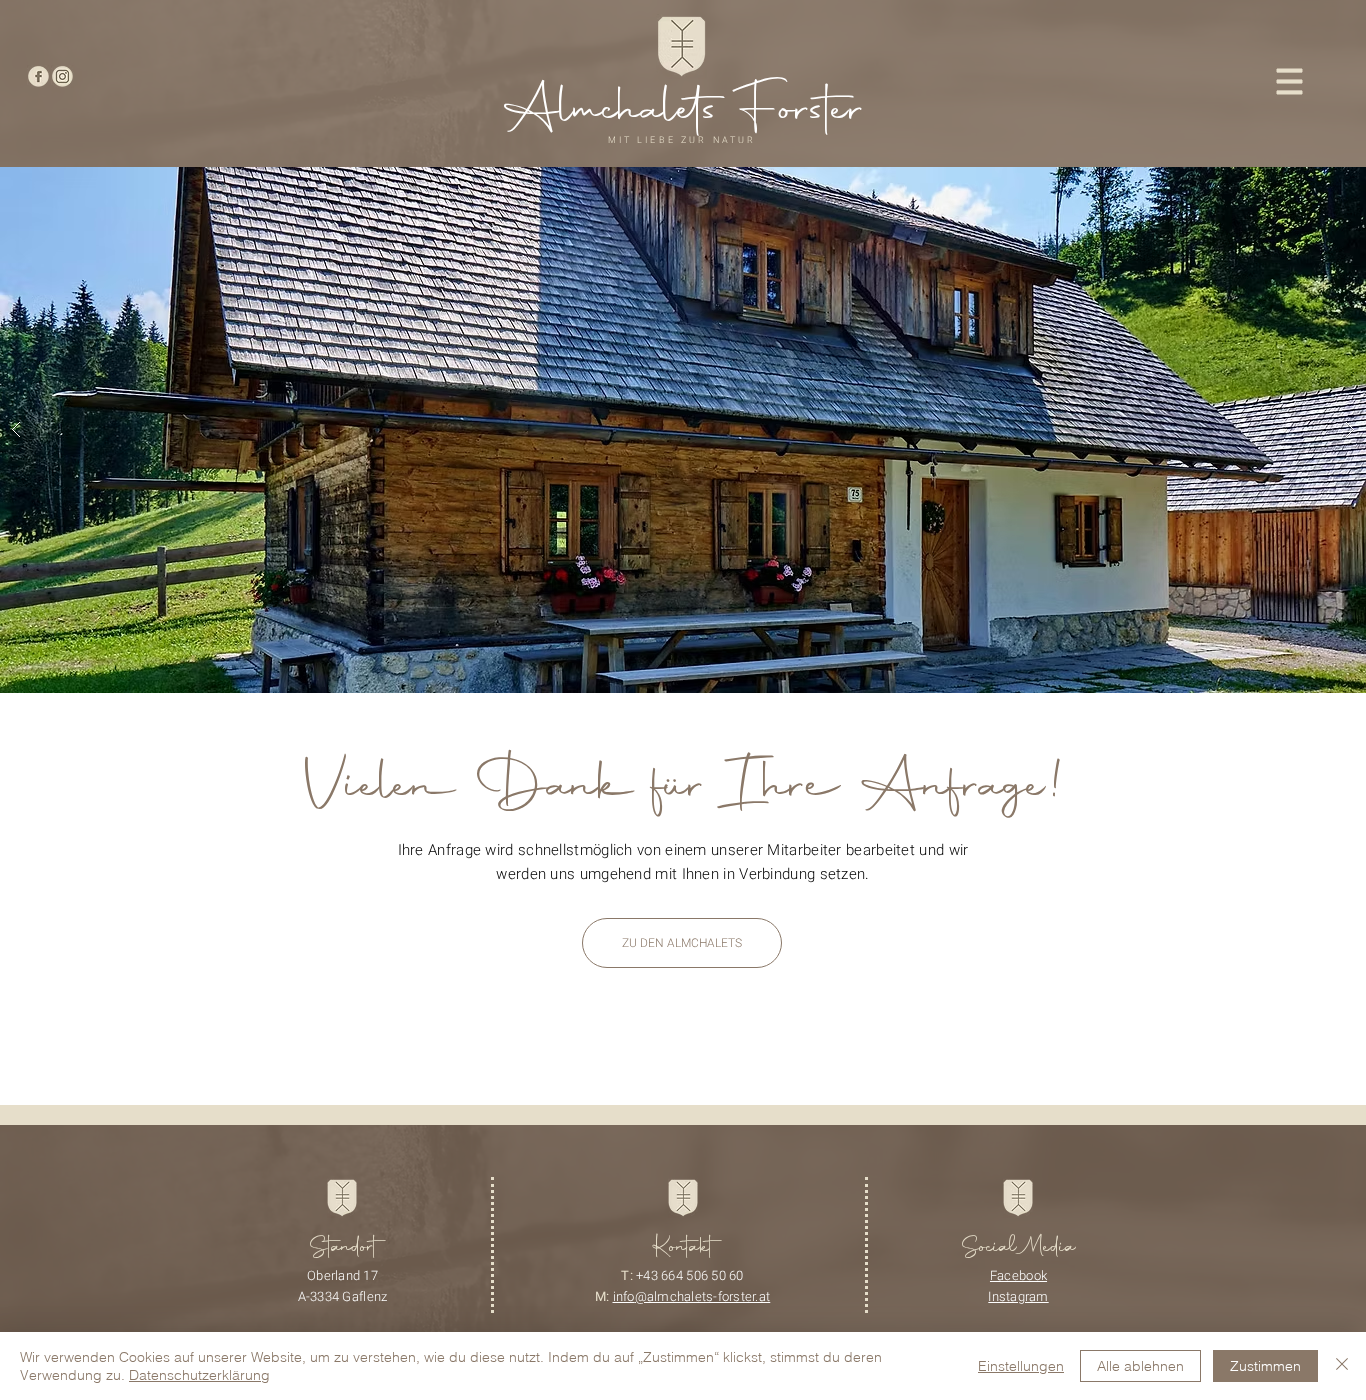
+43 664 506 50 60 (689, 1275)
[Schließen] (1342, 1366)
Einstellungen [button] (1021, 1366)
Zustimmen (1265, 1366)
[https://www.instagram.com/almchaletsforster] (62, 76)
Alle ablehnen (1140, 1366)
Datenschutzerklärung (199, 1375)
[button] (1290, 82)
